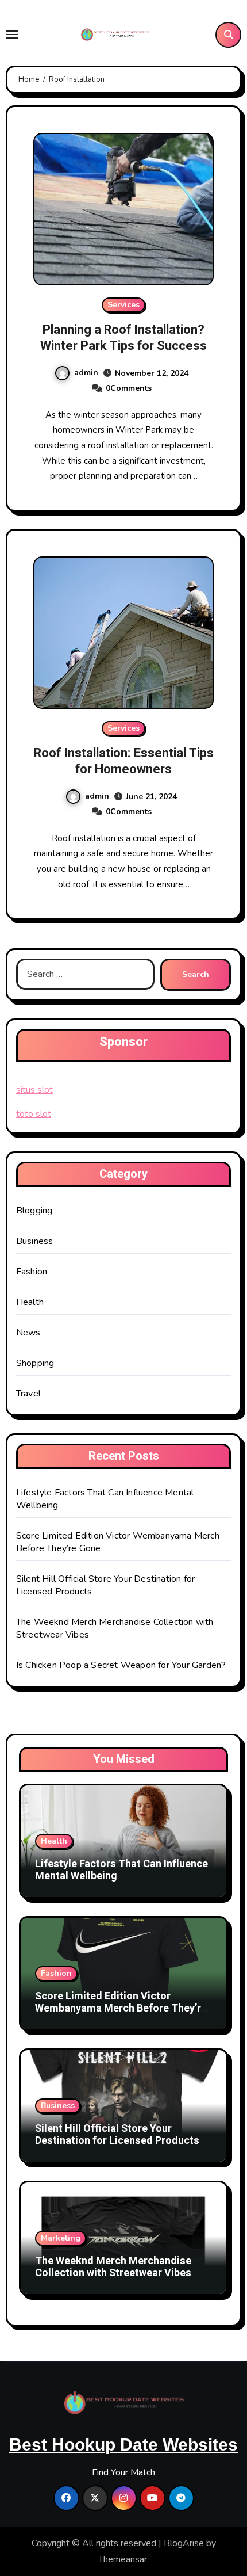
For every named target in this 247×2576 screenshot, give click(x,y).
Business (35, 1241)
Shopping (35, 1363)
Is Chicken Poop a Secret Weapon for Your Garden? (121, 1665)
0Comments (129, 388)
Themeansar (123, 2559)
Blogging (34, 1211)
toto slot (34, 1114)
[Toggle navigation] (12, 35)
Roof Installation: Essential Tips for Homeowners (124, 762)
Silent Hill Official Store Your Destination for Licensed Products (117, 2135)
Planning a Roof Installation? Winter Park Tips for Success (123, 338)
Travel (28, 1394)
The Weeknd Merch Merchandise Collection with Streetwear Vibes (113, 2267)
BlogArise (184, 2543)
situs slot (34, 1090)
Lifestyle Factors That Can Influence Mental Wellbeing (121, 1870)
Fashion (32, 1272)
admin (86, 373)
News (28, 1333)
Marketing (61, 2238)
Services (123, 305)
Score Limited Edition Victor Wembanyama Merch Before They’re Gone (121, 2009)
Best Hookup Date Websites (123, 2445)
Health (30, 1302)
